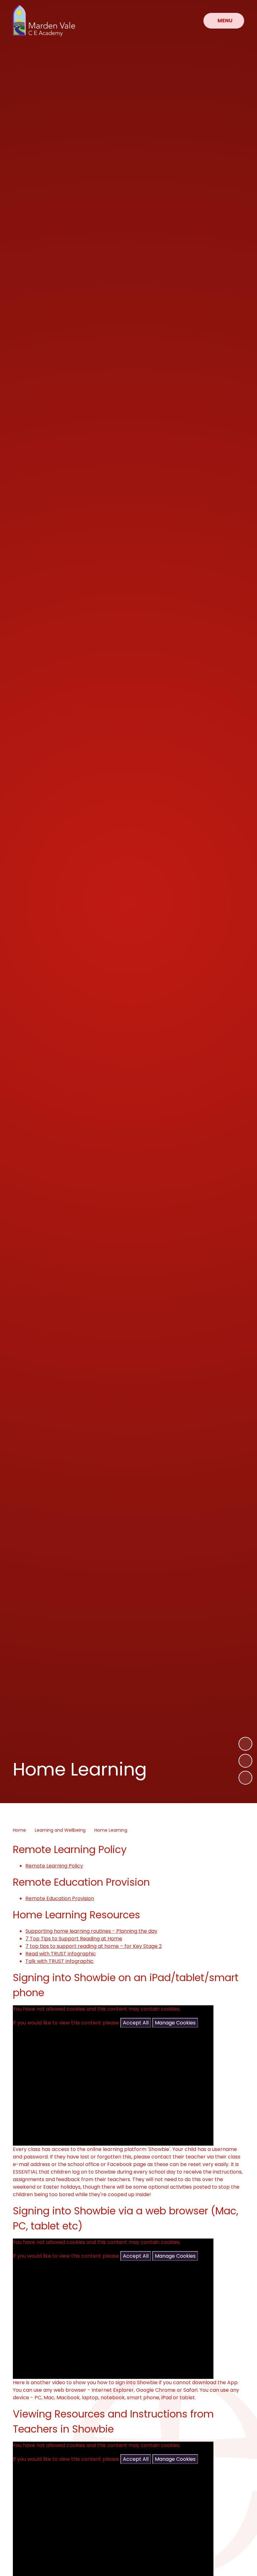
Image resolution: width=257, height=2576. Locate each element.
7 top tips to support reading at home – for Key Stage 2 (94, 1946)
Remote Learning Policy (54, 1866)
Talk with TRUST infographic (60, 1961)
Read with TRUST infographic (61, 1954)
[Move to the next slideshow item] (245, 1744)
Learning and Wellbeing (60, 1830)
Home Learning (111, 1830)
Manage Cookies (175, 2023)
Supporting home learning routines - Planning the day (91, 1931)
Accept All (136, 2023)
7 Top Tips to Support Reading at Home (74, 1939)
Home (19, 1830)
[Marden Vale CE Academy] (44, 21)
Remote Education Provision (60, 1898)
